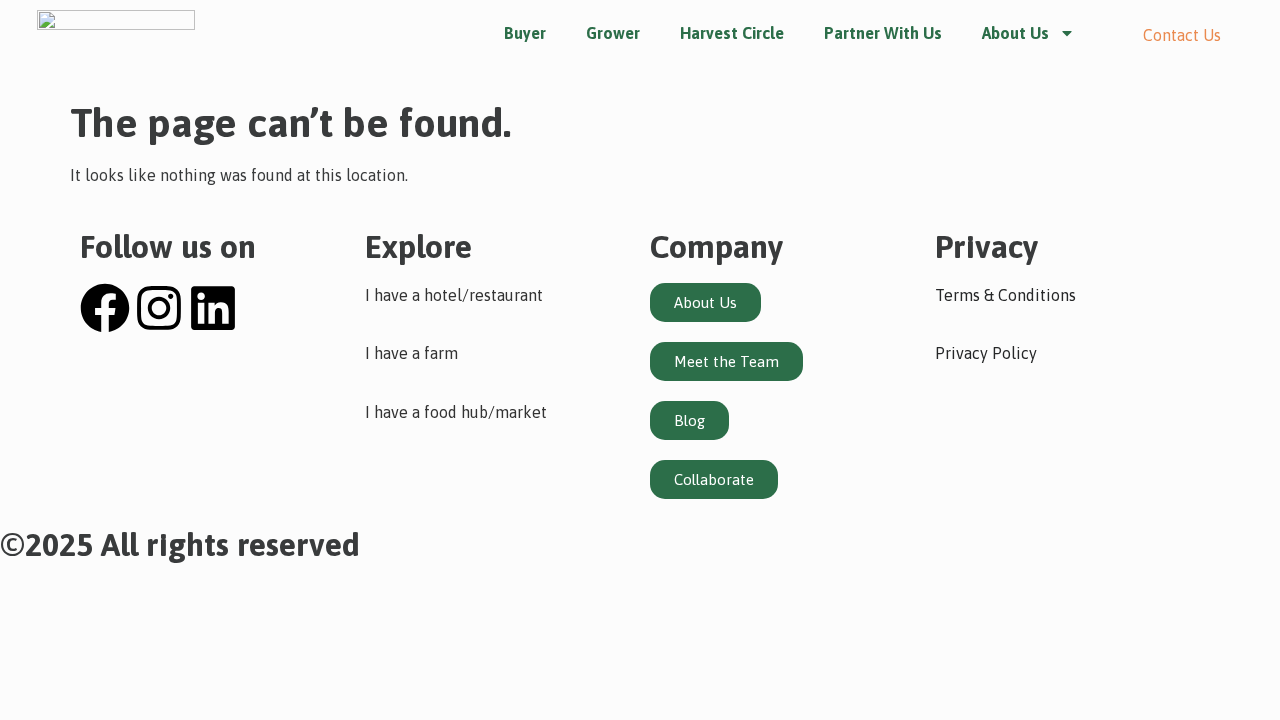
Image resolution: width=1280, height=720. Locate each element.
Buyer (525, 33)
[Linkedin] (213, 308)
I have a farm (411, 353)
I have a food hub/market (456, 412)
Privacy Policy (986, 353)
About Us (1015, 33)
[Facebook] (105, 308)
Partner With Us (883, 33)
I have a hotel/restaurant (454, 295)
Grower (613, 33)
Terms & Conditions (1005, 295)
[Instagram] (159, 308)
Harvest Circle (732, 33)
